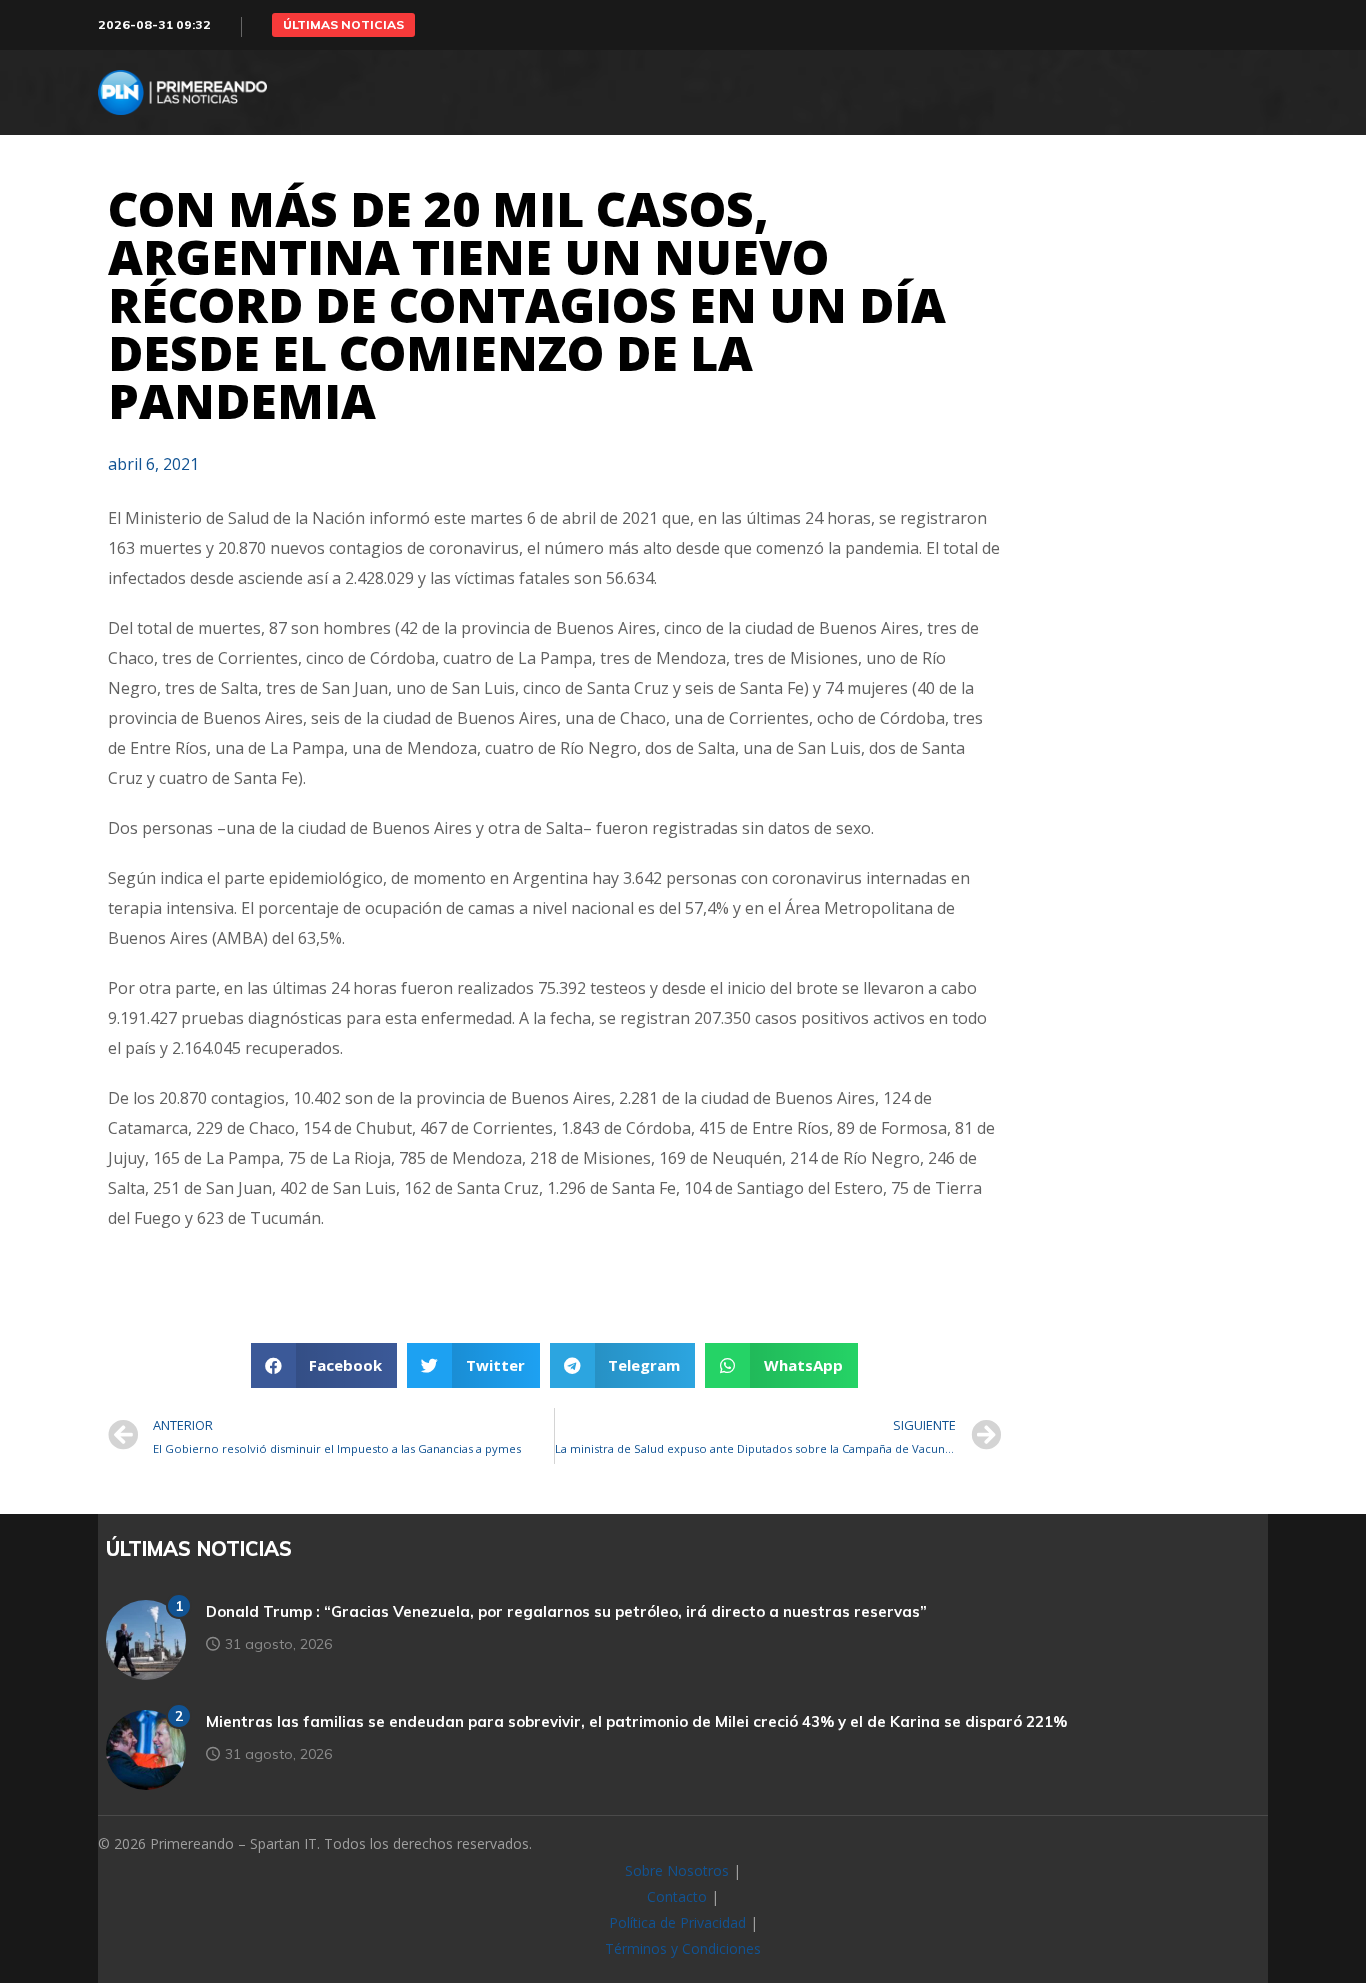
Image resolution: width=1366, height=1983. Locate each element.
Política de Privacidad (677, 1922)
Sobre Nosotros (677, 1870)
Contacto (677, 1896)
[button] (343, 25)
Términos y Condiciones (683, 1948)
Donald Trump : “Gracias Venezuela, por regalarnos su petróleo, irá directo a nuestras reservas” (566, 1611)
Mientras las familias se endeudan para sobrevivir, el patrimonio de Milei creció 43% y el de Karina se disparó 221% (636, 1721)
